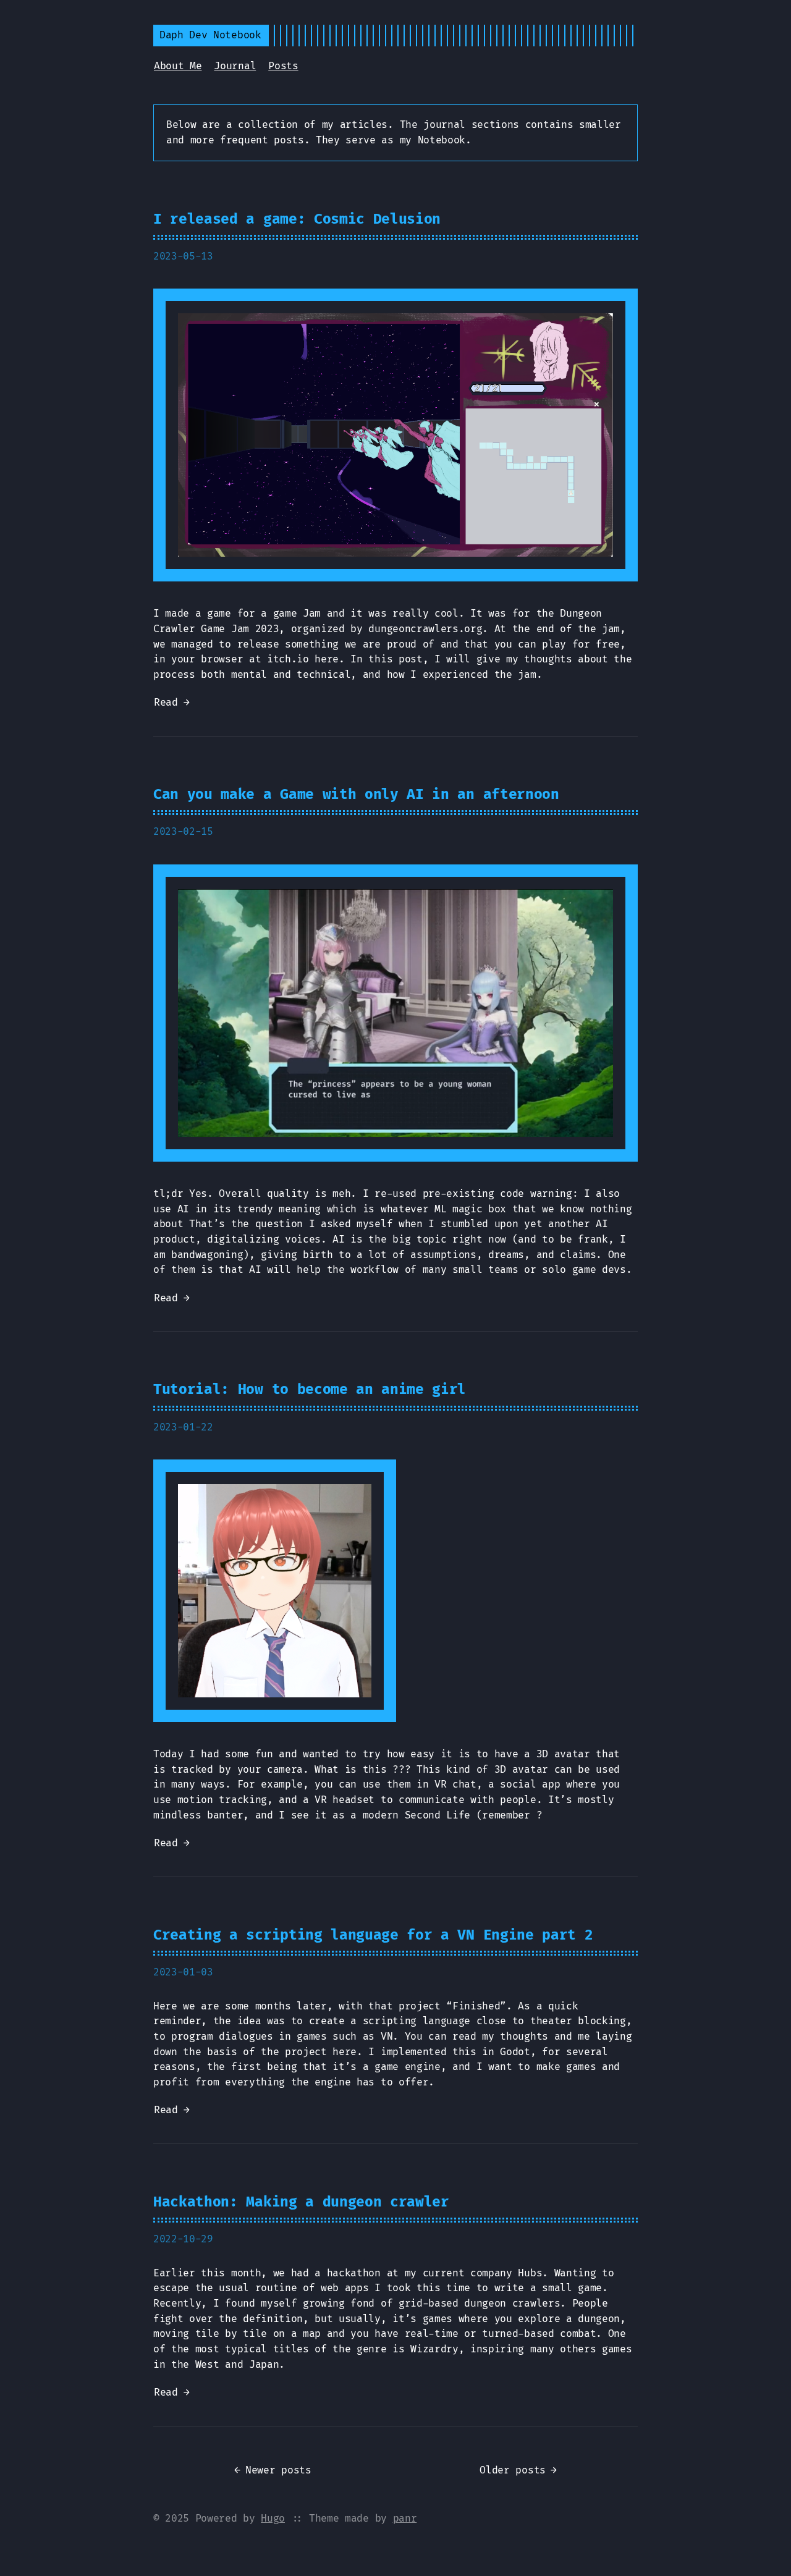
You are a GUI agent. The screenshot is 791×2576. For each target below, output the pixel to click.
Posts (283, 66)
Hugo (273, 2519)
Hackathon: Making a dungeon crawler (301, 2202)
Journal (235, 66)
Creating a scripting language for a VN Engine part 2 (373, 1935)
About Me (178, 66)
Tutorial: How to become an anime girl (310, 1390)
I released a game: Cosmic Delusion (297, 219)
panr (405, 2519)
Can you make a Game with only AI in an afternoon (356, 795)
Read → (172, 703)
